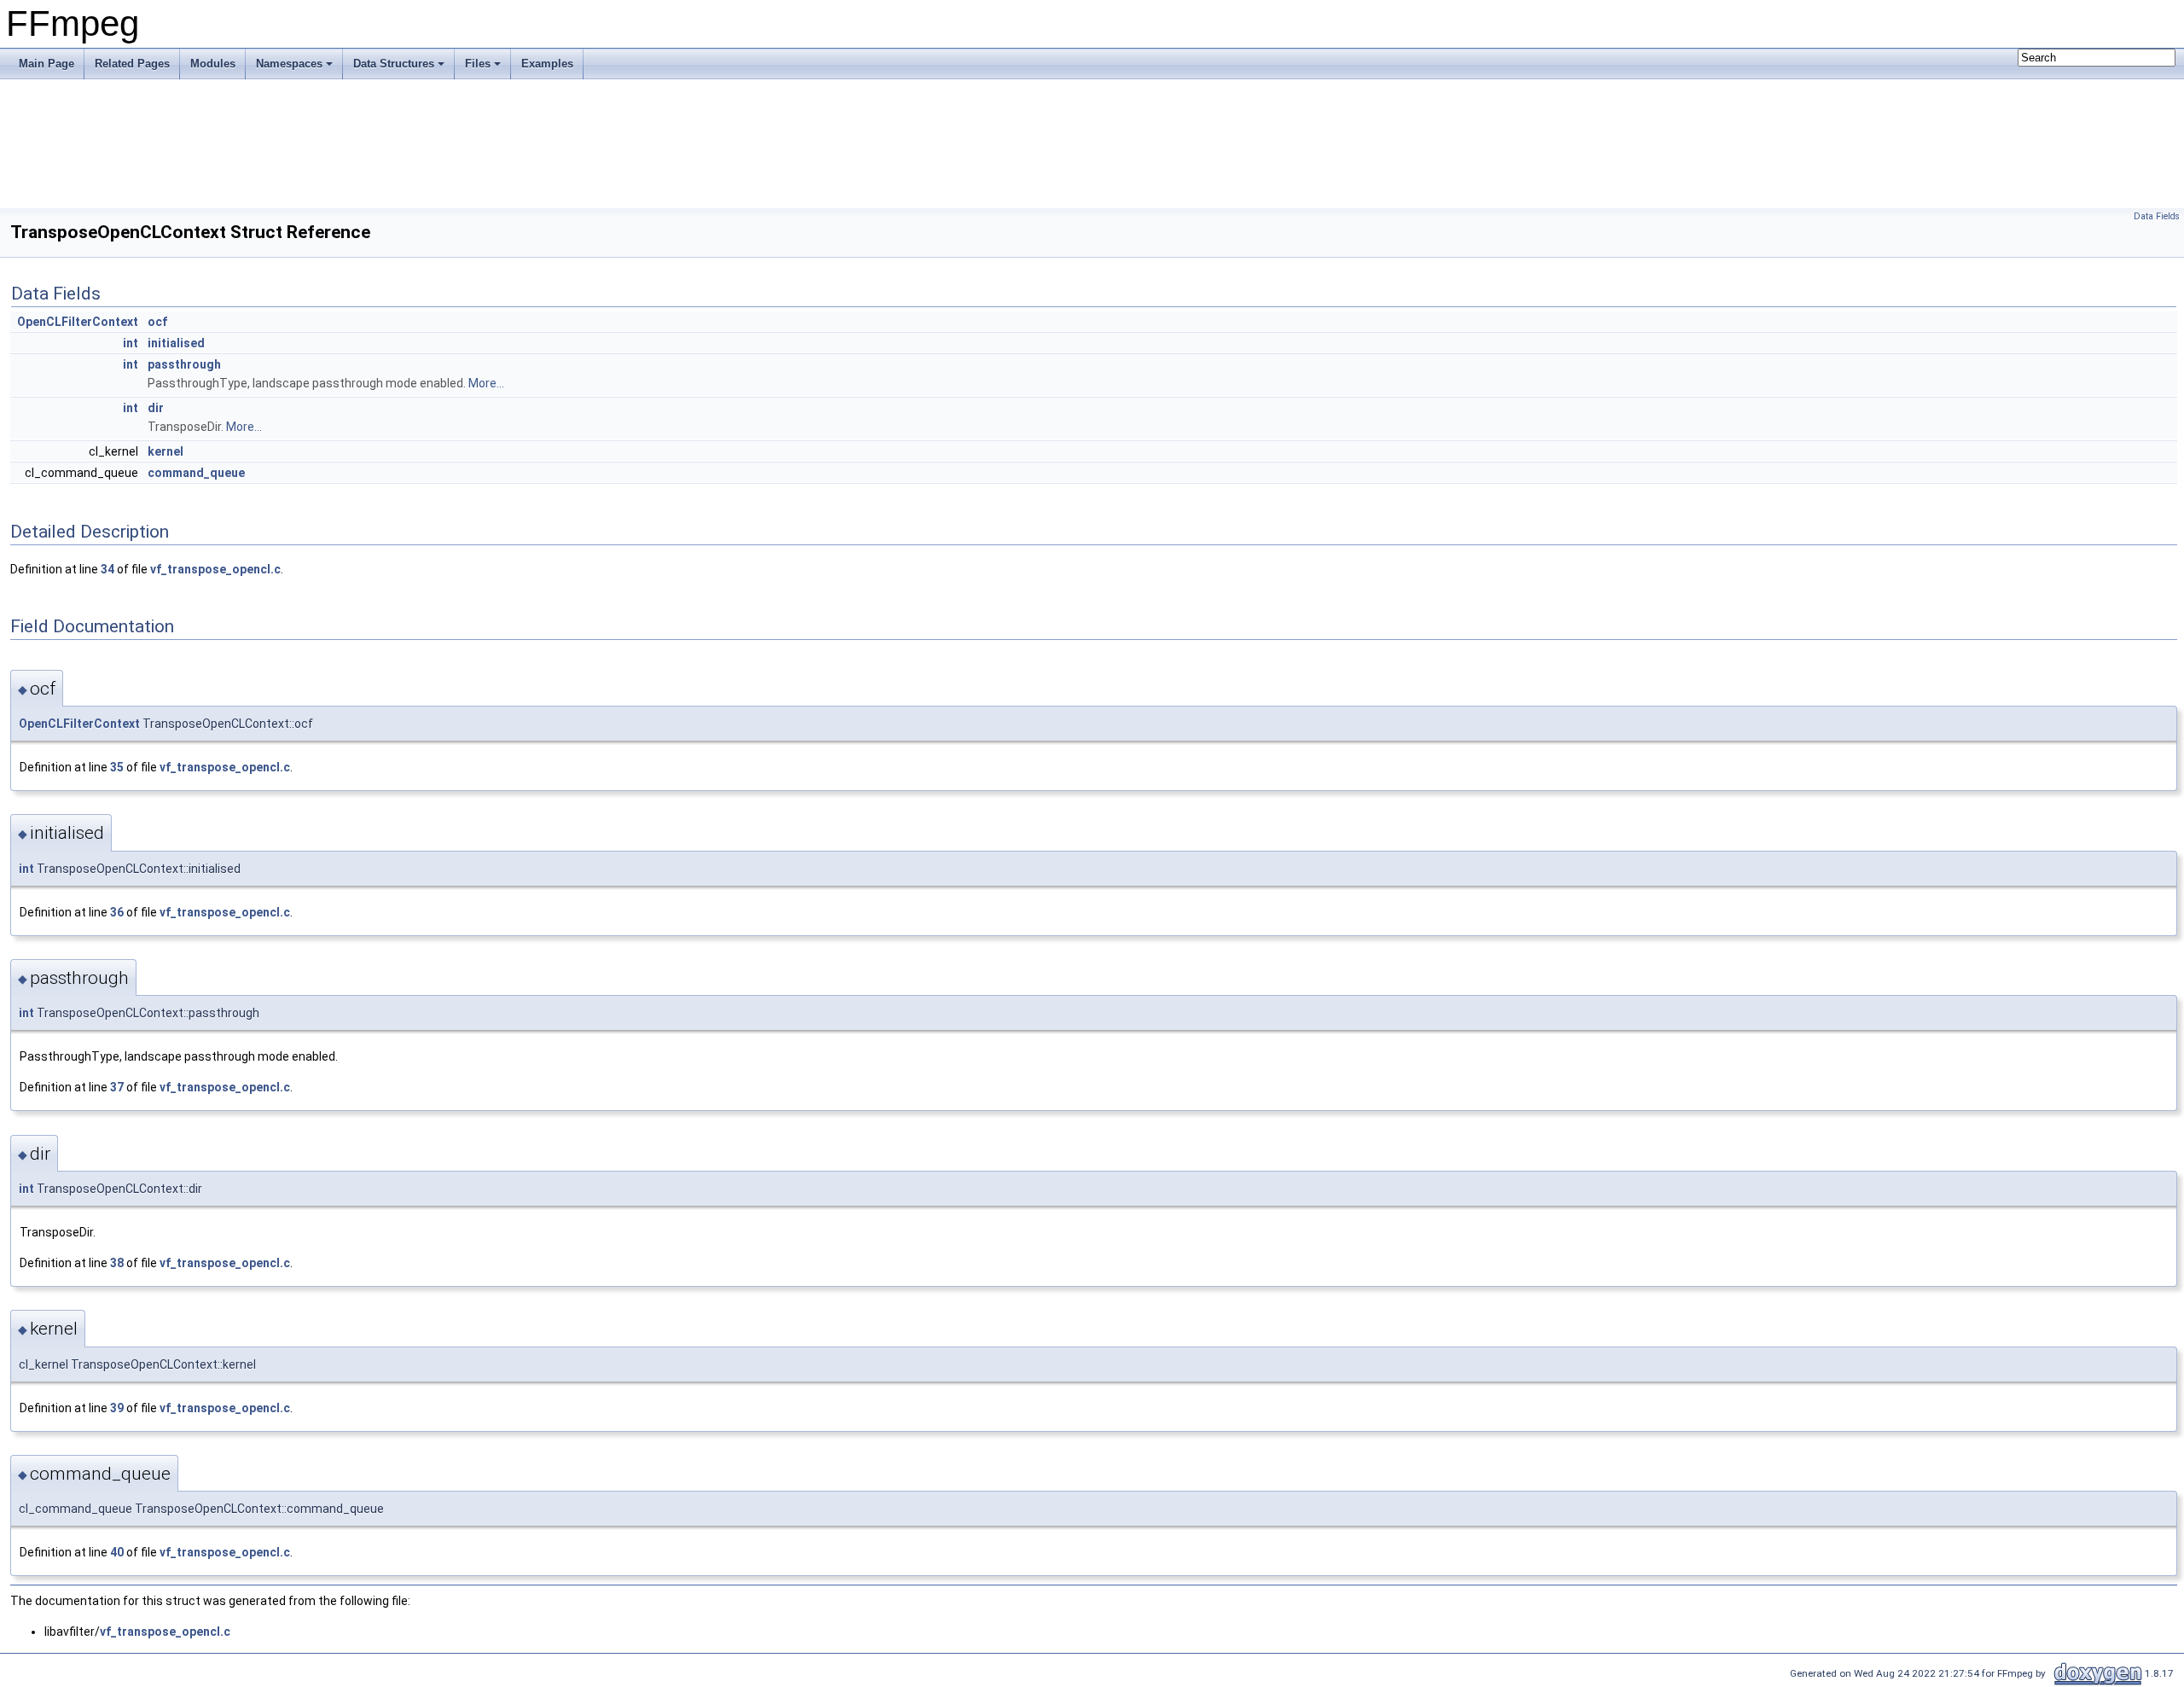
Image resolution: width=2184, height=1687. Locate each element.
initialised (176, 343)
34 (107, 569)
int (131, 343)
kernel (166, 451)
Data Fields (2157, 216)
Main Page (46, 64)
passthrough (184, 364)
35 (117, 767)
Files (478, 64)
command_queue (196, 473)
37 (117, 1087)
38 (117, 1263)
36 (117, 912)
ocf (157, 322)
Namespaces (289, 64)
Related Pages (132, 64)
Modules (213, 64)
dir (156, 408)
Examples (547, 64)
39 (117, 1408)
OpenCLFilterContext (78, 322)
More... (486, 383)
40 (117, 1552)
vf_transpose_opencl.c (215, 569)
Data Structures (394, 64)
